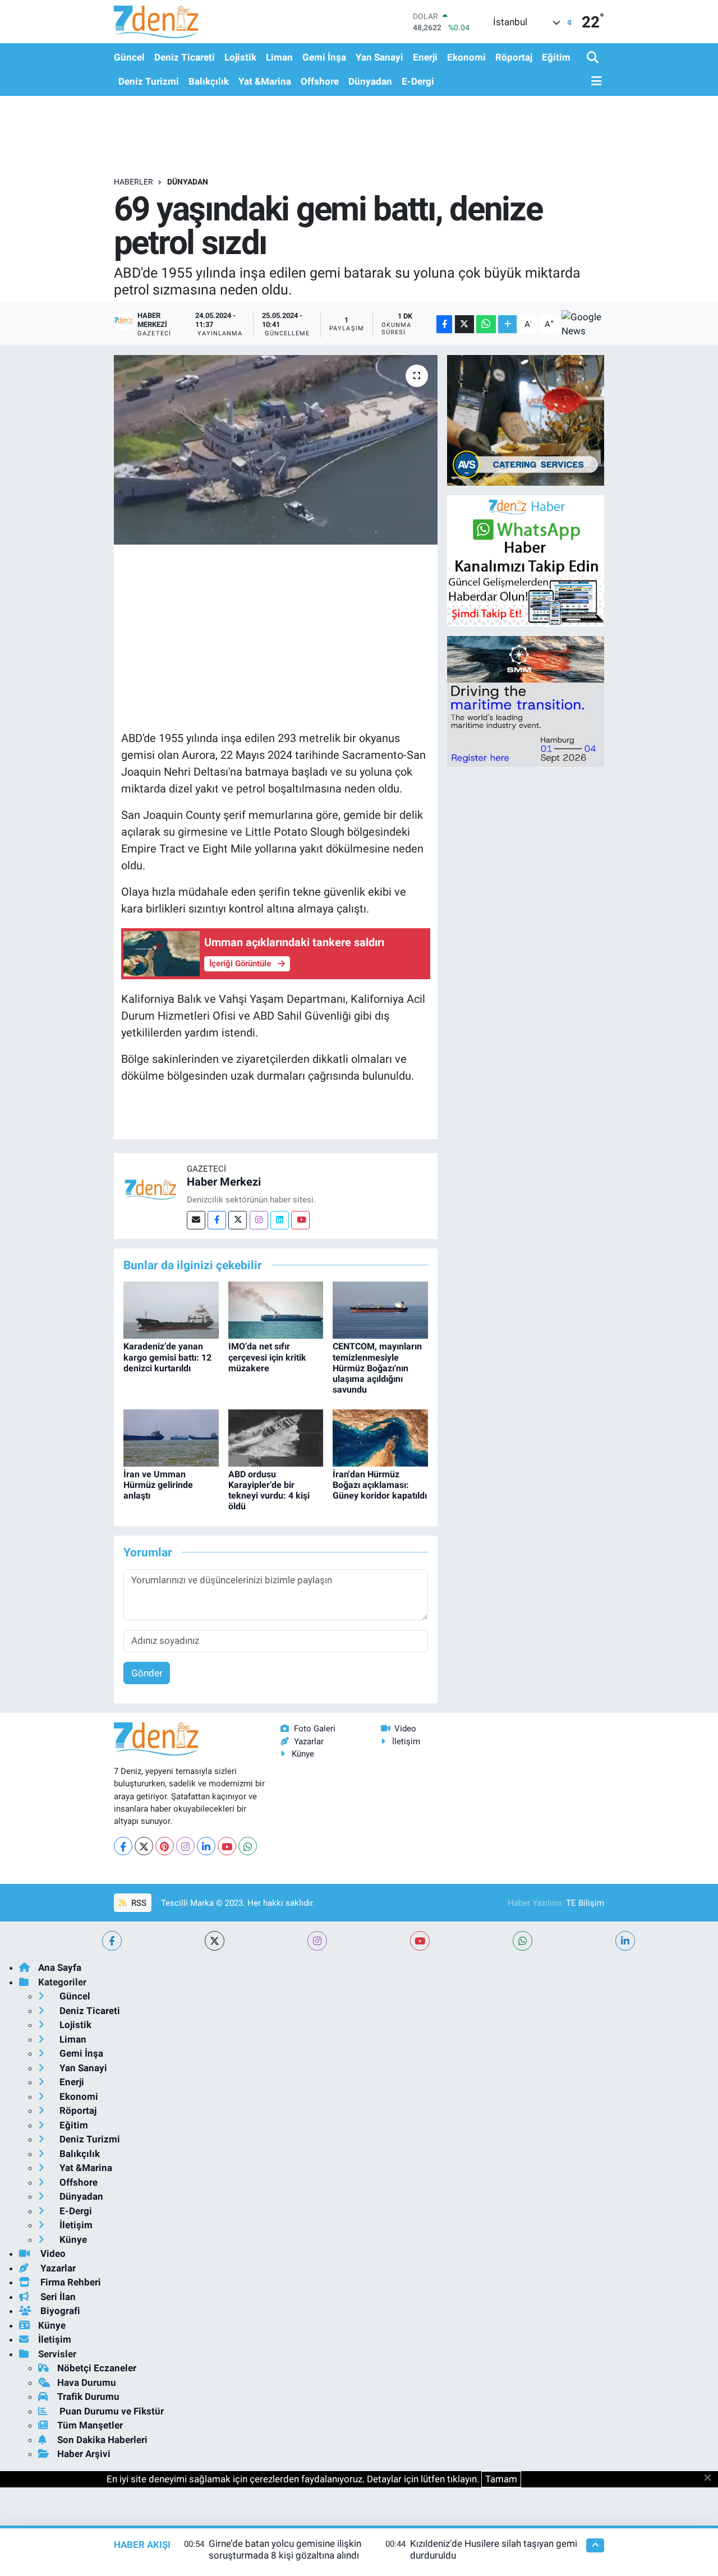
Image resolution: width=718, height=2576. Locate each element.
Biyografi (59, 2311)
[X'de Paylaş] (464, 324)
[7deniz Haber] (156, 22)
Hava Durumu (87, 2383)
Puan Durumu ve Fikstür (111, 2411)
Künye (303, 1754)
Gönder (147, 1673)
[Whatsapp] (248, 1846)
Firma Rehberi (70, 2282)
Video (405, 1729)
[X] (144, 1846)
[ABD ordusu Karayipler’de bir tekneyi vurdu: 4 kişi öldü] (276, 1437)
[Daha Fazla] (507, 324)
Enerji (425, 57)
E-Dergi (418, 81)
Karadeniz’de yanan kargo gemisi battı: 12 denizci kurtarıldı (167, 1357)
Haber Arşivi (84, 2454)
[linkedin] (625, 1941)
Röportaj (514, 57)
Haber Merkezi (224, 1182)
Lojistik (240, 57)
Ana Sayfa (60, 1967)
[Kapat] (711, 2478)
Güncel (129, 57)
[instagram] (317, 1941)
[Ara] (594, 58)
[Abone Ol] (583, 324)
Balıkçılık (209, 81)
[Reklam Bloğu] (526, 420)
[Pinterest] (165, 1846)
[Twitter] (238, 1220)
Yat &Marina (265, 81)
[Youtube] (300, 1220)
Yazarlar (309, 1741)
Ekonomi (466, 57)
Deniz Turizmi (149, 81)
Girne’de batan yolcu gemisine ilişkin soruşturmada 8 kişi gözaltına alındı (285, 2549)
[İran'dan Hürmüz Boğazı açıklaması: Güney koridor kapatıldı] (380, 1437)
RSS (138, 1903)
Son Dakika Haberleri (102, 2440)
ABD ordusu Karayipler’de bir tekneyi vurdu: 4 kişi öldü (269, 1490)
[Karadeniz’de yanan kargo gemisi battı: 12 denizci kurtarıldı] (171, 1310)
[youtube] (420, 1941)
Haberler (134, 182)
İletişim (406, 1741)
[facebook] (112, 1941)
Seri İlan (57, 2297)
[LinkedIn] (206, 1846)
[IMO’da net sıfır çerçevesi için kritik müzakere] (276, 1310)
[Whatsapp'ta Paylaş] (486, 324)
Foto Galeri (315, 1729)
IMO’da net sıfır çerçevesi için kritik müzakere (267, 1357)
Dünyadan (370, 81)
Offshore (320, 81)
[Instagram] (259, 1220)
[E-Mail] (196, 1220)
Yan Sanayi (379, 57)
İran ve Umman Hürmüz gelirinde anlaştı (158, 1485)
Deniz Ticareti (185, 57)
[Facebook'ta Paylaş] (444, 324)
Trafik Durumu (88, 2397)
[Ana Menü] (595, 82)
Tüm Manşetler (90, 2425)
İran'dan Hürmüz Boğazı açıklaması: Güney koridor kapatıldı (380, 1485)
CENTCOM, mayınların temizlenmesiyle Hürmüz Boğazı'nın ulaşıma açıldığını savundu (377, 1368)
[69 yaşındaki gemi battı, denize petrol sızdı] (276, 450)
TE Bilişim (585, 1903)
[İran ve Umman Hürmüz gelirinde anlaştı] (171, 1437)
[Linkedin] (280, 1220)
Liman (279, 57)
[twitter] (215, 1941)
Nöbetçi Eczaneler (97, 2368)
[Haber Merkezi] (150, 1189)
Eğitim (556, 57)
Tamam (501, 2479)
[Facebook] (217, 1220)
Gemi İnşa (324, 57)
